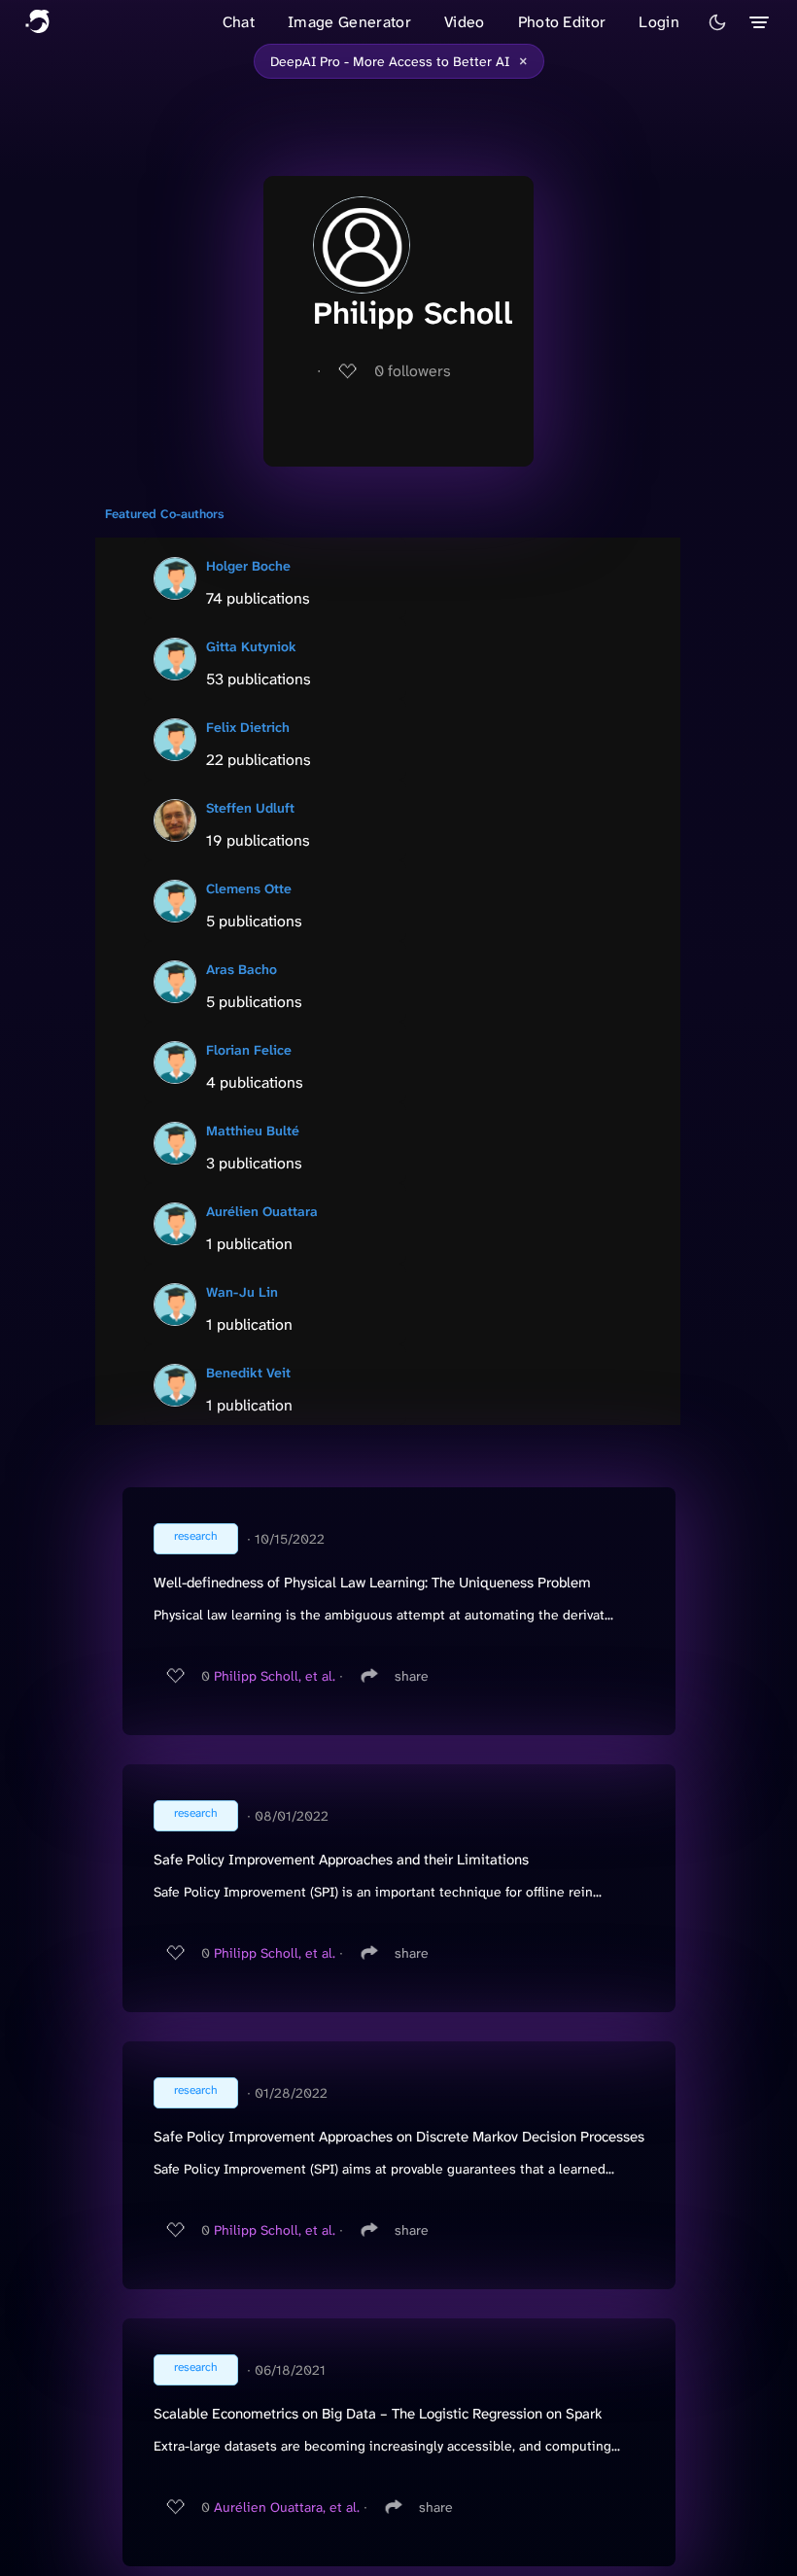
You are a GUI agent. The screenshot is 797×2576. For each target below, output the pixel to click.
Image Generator (349, 22)
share (412, 1676)
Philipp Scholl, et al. (275, 1676)
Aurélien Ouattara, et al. (287, 2507)
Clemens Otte (249, 888)
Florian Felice (249, 1050)
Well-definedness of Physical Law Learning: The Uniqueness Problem (372, 1583)
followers (413, 371)
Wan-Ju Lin (242, 1292)
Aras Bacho (242, 969)
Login (659, 22)
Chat (239, 22)
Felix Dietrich (248, 727)
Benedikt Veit (248, 1373)
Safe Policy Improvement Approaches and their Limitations (341, 1860)
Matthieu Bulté (253, 1131)
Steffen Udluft (250, 808)
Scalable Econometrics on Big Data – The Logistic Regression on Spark (378, 2414)
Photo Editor (562, 22)
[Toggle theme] (717, 22)
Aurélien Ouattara (262, 1211)
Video (465, 22)
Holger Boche (248, 566)
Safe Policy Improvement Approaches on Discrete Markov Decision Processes (399, 2137)
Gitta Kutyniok (251, 646)
